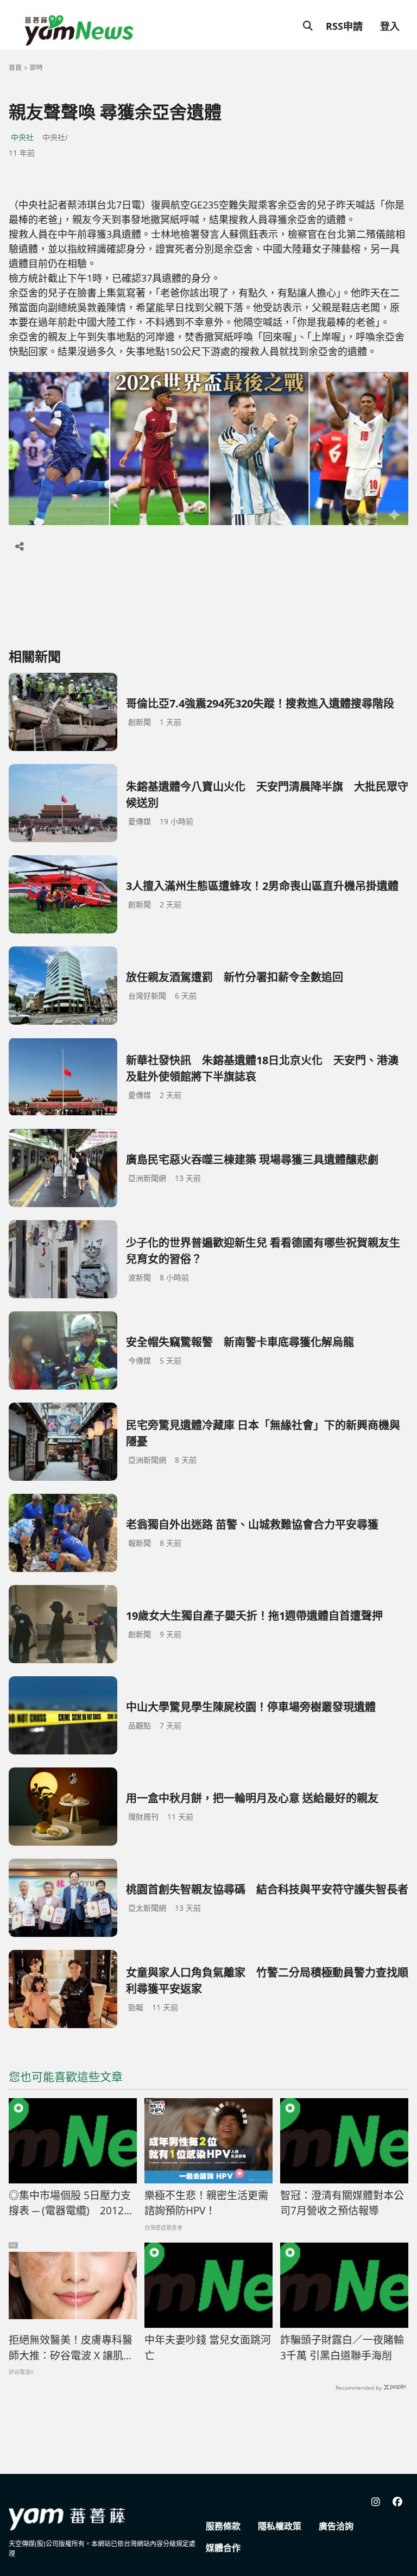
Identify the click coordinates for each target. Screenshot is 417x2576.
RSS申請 (344, 26)
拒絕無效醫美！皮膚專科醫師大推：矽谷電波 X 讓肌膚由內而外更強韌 (71, 2348)
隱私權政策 (280, 2526)
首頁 (15, 68)
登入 (390, 26)
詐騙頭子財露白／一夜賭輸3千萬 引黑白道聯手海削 (342, 2348)
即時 (36, 68)
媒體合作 (223, 2548)
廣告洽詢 (336, 2526)
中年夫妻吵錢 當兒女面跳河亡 (208, 2348)
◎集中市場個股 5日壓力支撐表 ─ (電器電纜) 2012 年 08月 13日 (70, 2204)
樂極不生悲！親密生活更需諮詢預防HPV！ (206, 2203)
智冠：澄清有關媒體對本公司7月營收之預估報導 (342, 2203)
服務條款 (223, 2526)
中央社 (22, 137)
